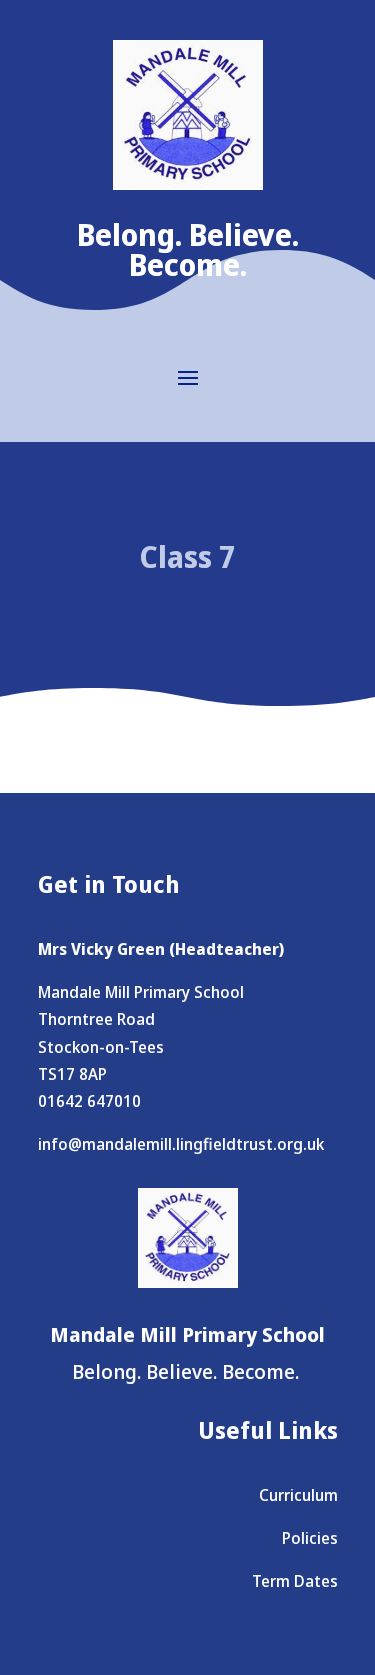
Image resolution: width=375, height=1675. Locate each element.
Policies (310, 1538)
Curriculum (298, 1495)
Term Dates (295, 1581)
